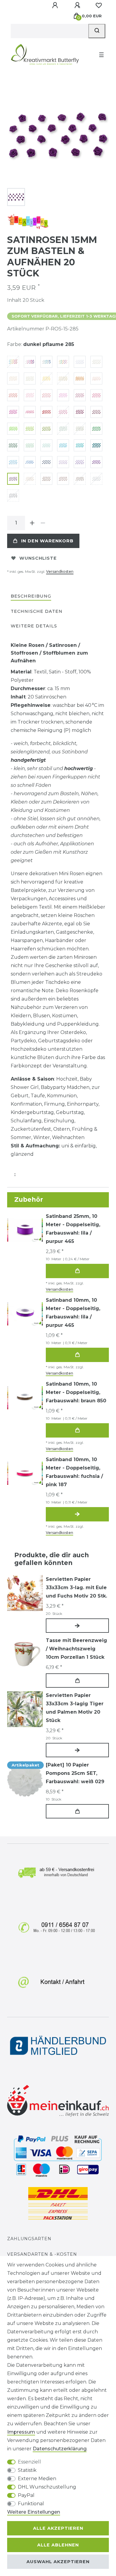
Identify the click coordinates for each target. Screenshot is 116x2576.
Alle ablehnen (58, 2545)
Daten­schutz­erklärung (60, 2449)
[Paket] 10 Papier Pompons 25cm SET (75, 1773)
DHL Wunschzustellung (47, 2487)
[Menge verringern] (43, 523)
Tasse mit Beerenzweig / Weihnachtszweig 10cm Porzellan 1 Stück (76, 1649)
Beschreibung (31, 596)
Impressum (21, 2432)
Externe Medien (37, 2479)
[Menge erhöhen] (32, 523)
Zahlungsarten (29, 2239)
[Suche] (97, 31)
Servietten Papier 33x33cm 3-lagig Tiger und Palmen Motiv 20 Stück (75, 1708)
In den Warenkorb (47, 541)
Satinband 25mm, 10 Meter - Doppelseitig (73, 1229)
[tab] (31, 597)
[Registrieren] (78, 5)
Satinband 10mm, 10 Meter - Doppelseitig (73, 1313)
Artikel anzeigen (77, 1514)
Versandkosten (60, 571)
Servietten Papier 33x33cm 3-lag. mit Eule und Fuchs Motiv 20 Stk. (76, 1588)
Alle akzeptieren (58, 2528)
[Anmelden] (56, 5)
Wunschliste (38, 558)
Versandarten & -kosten (42, 2254)
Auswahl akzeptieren (58, 2562)
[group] (25, 1654)
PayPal (26, 2495)
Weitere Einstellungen (34, 2512)
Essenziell (29, 2462)
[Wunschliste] (99, 5)
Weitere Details (34, 626)
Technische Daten (37, 611)
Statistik (27, 2470)
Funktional (31, 2504)
